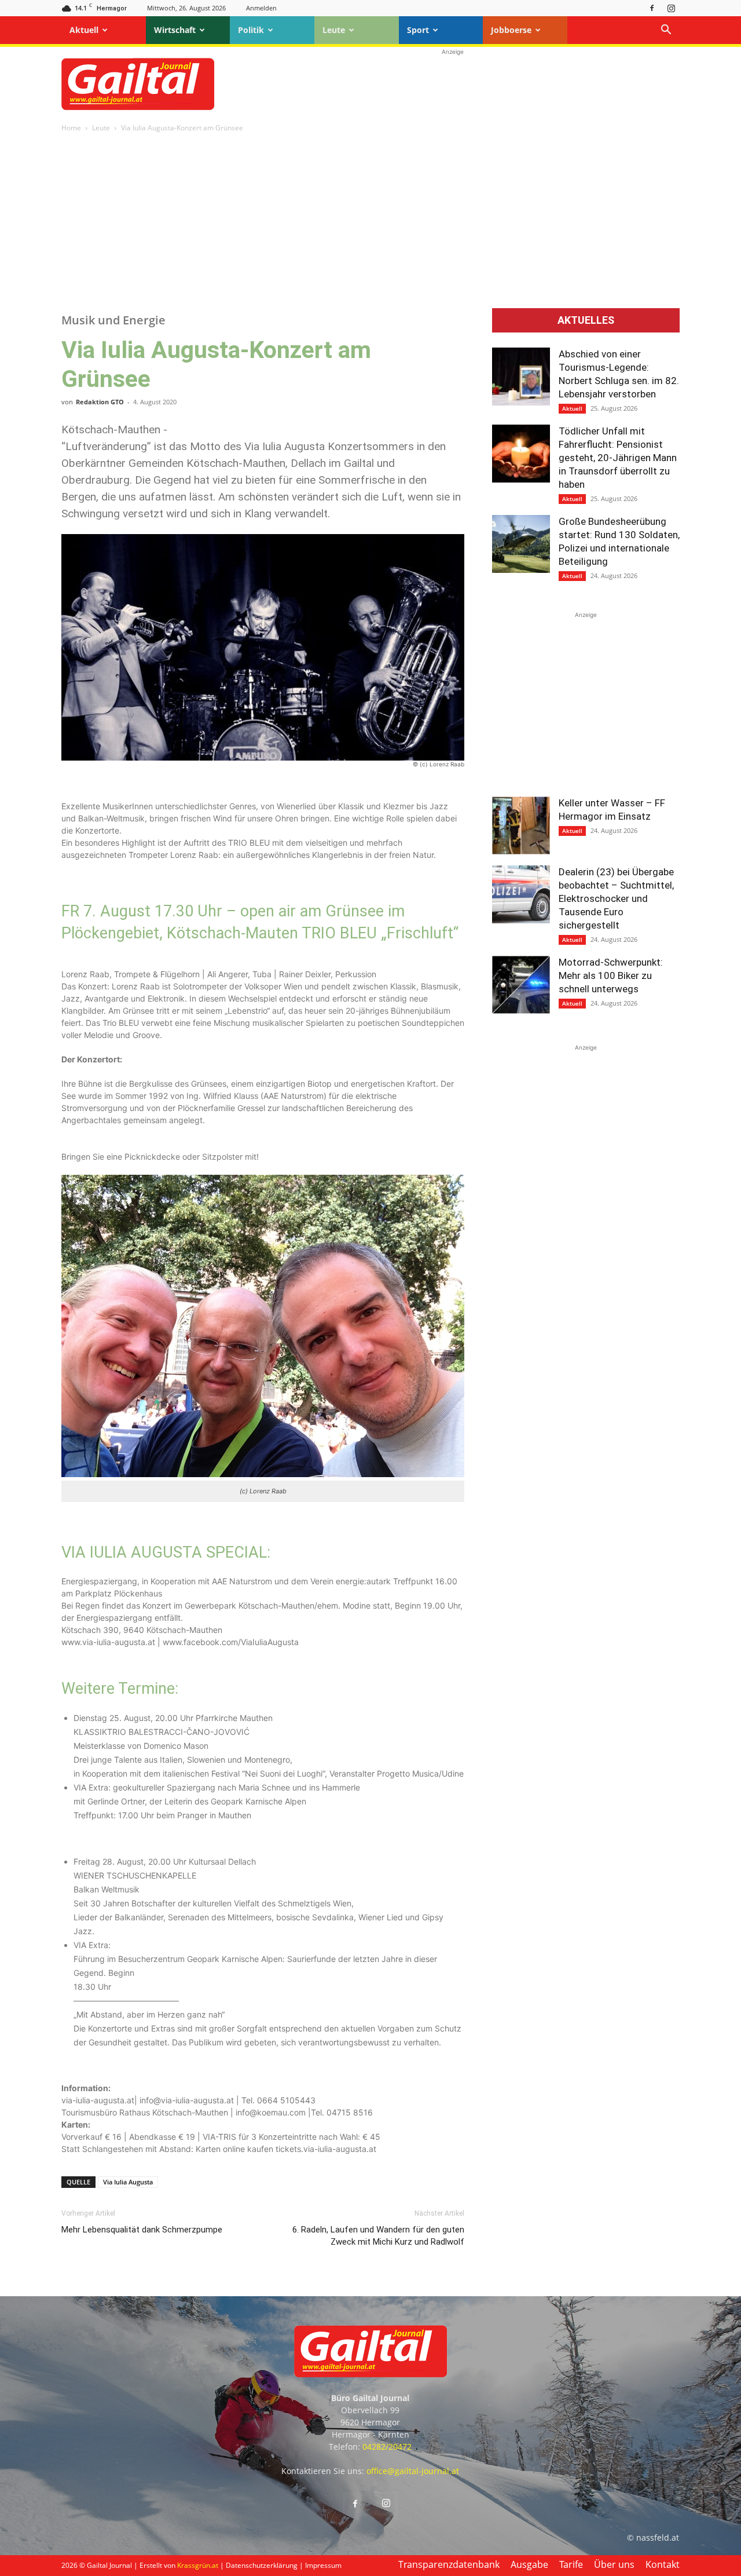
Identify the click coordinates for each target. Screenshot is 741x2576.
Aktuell (84, 30)
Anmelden (261, 8)
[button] (666, 31)
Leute (334, 30)
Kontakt (663, 2564)
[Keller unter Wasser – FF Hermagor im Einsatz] (521, 825)
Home (71, 128)
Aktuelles (586, 320)
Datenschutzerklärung (262, 2565)
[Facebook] (652, 8)
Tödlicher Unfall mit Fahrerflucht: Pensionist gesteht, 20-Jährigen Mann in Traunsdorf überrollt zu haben (618, 458)
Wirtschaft (175, 30)
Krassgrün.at (198, 2565)
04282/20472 (387, 2447)
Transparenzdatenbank (449, 2564)
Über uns (614, 2564)
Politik (251, 30)
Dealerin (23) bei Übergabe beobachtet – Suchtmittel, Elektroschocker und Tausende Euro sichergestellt (616, 898)
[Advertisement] (453, 84)
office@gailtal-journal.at (413, 2471)
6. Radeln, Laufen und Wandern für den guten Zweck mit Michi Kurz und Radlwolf (378, 2236)
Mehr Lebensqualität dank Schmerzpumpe (142, 2230)
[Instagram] (671, 8)
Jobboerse (511, 30)
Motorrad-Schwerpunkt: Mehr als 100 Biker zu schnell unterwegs (611, 975)
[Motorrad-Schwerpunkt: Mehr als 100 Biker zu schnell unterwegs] (521, 985)
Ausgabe (529, 2564)
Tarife (571, 2564)
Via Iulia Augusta (128, 2182)
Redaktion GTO (100, 402)
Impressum (323, 2565)
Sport (418, 30)
